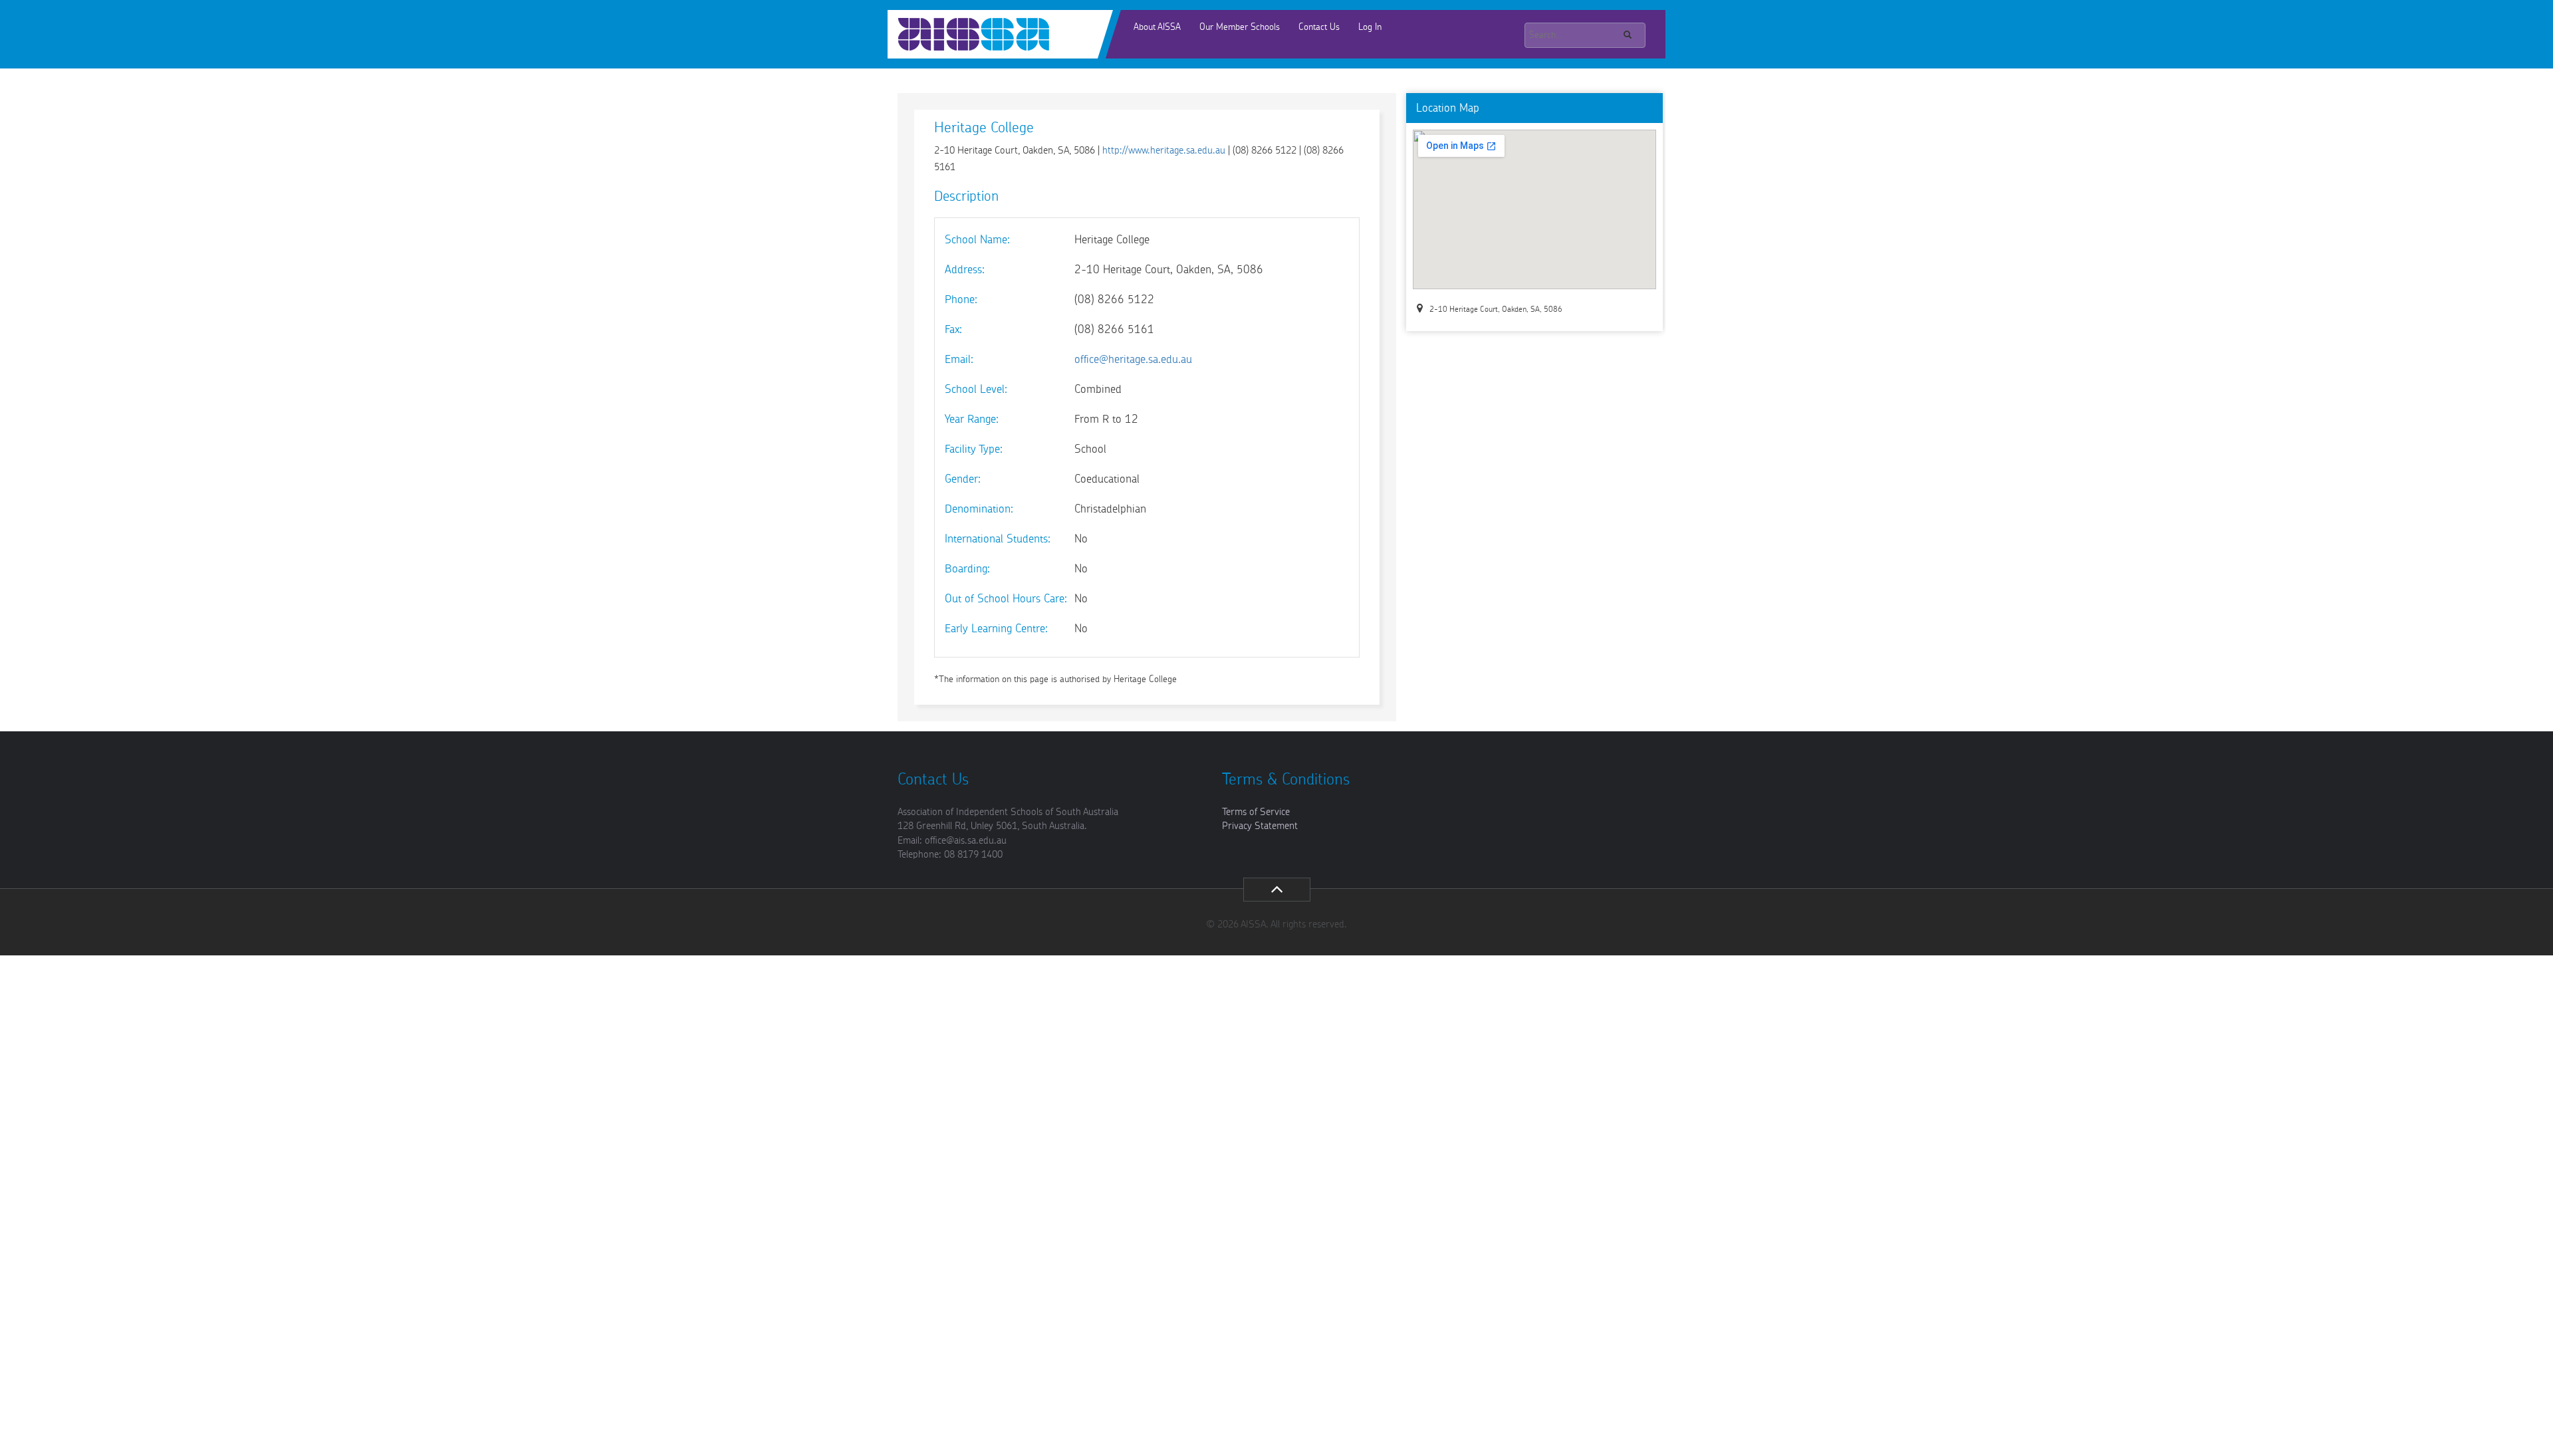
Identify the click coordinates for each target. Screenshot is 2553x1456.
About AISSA (1157, 27)
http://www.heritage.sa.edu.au (1164, 151)
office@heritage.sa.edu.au (1132, 359)
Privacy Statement (1260, 826)
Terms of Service (1256, 812)
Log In (1370, 27)
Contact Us (1319, 27)
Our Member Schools (1240, 27)
